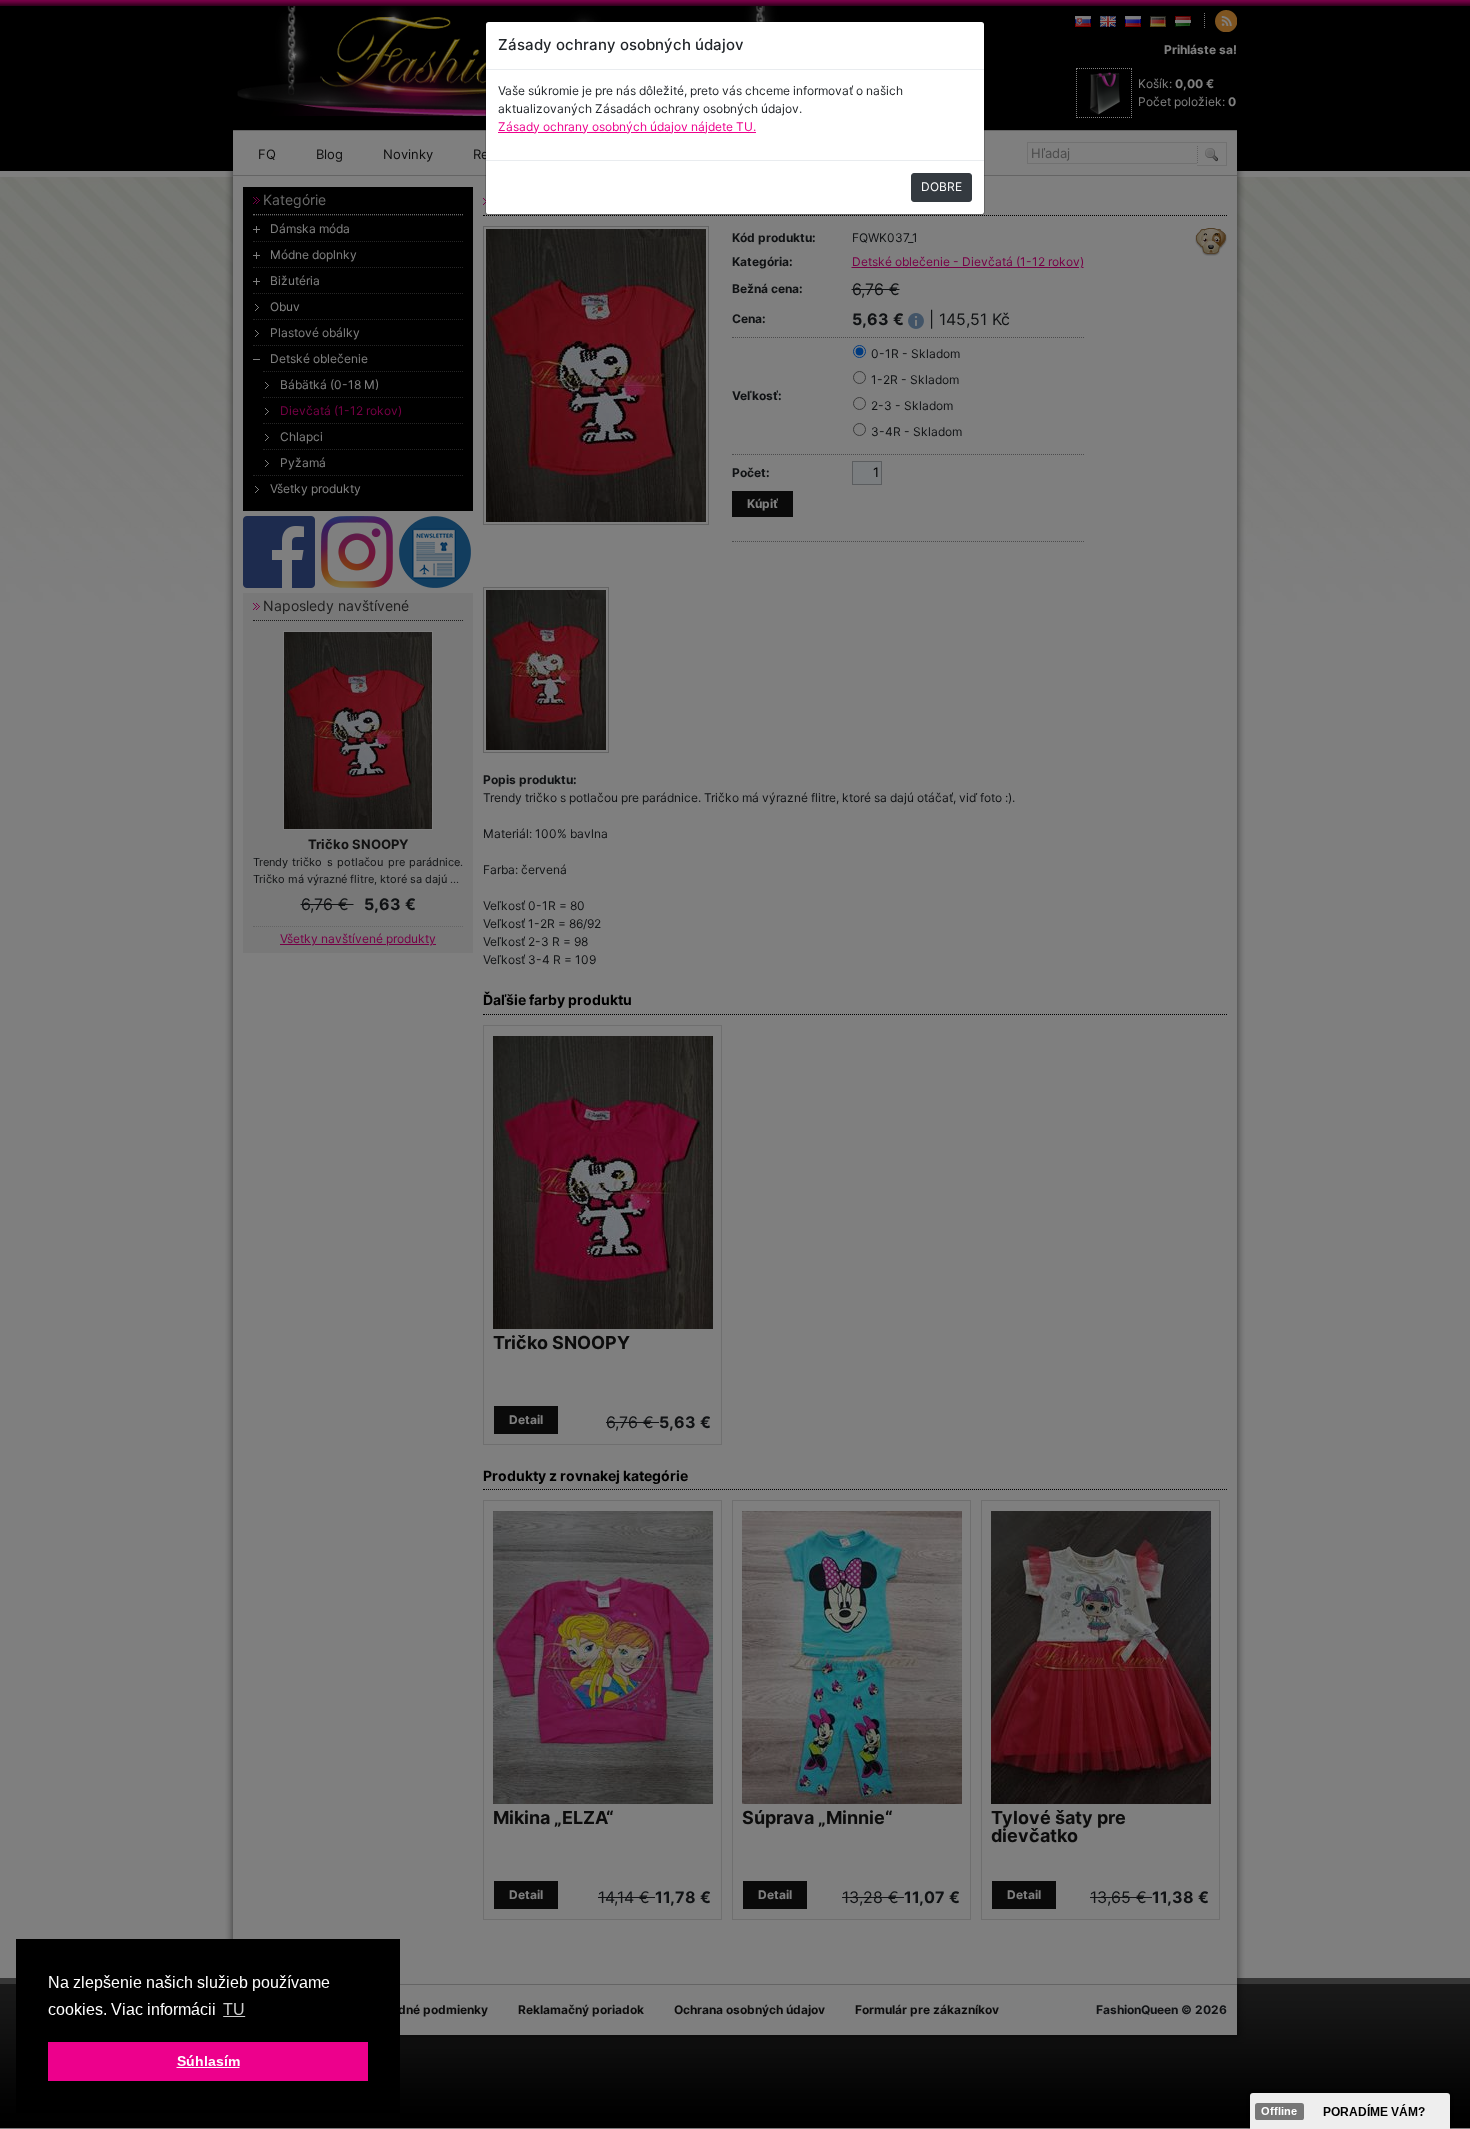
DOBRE (941, 186)
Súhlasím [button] (208, 2061)
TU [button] (234, 2009)
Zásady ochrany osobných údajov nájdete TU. (627, 126)
